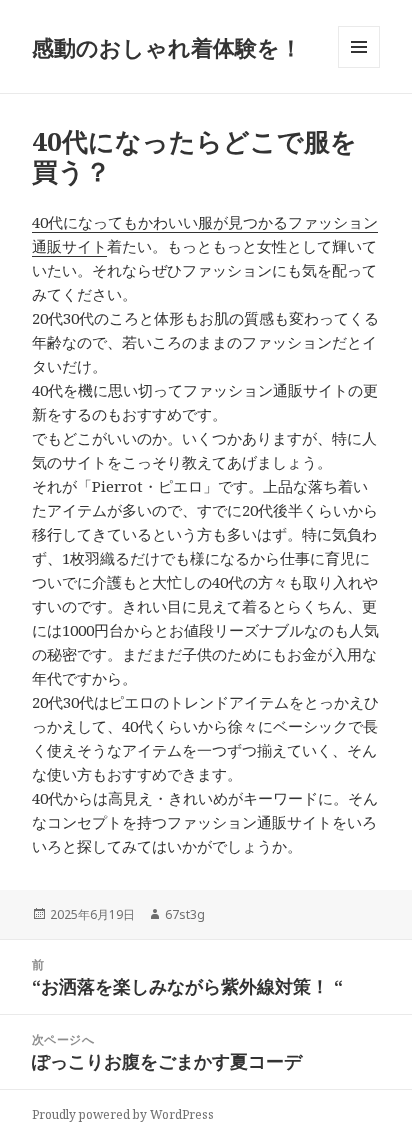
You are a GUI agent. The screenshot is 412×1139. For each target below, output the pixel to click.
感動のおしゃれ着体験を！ (167, 47)
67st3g (185, 914)
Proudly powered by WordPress (123, 1114)
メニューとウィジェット (359, 67)
